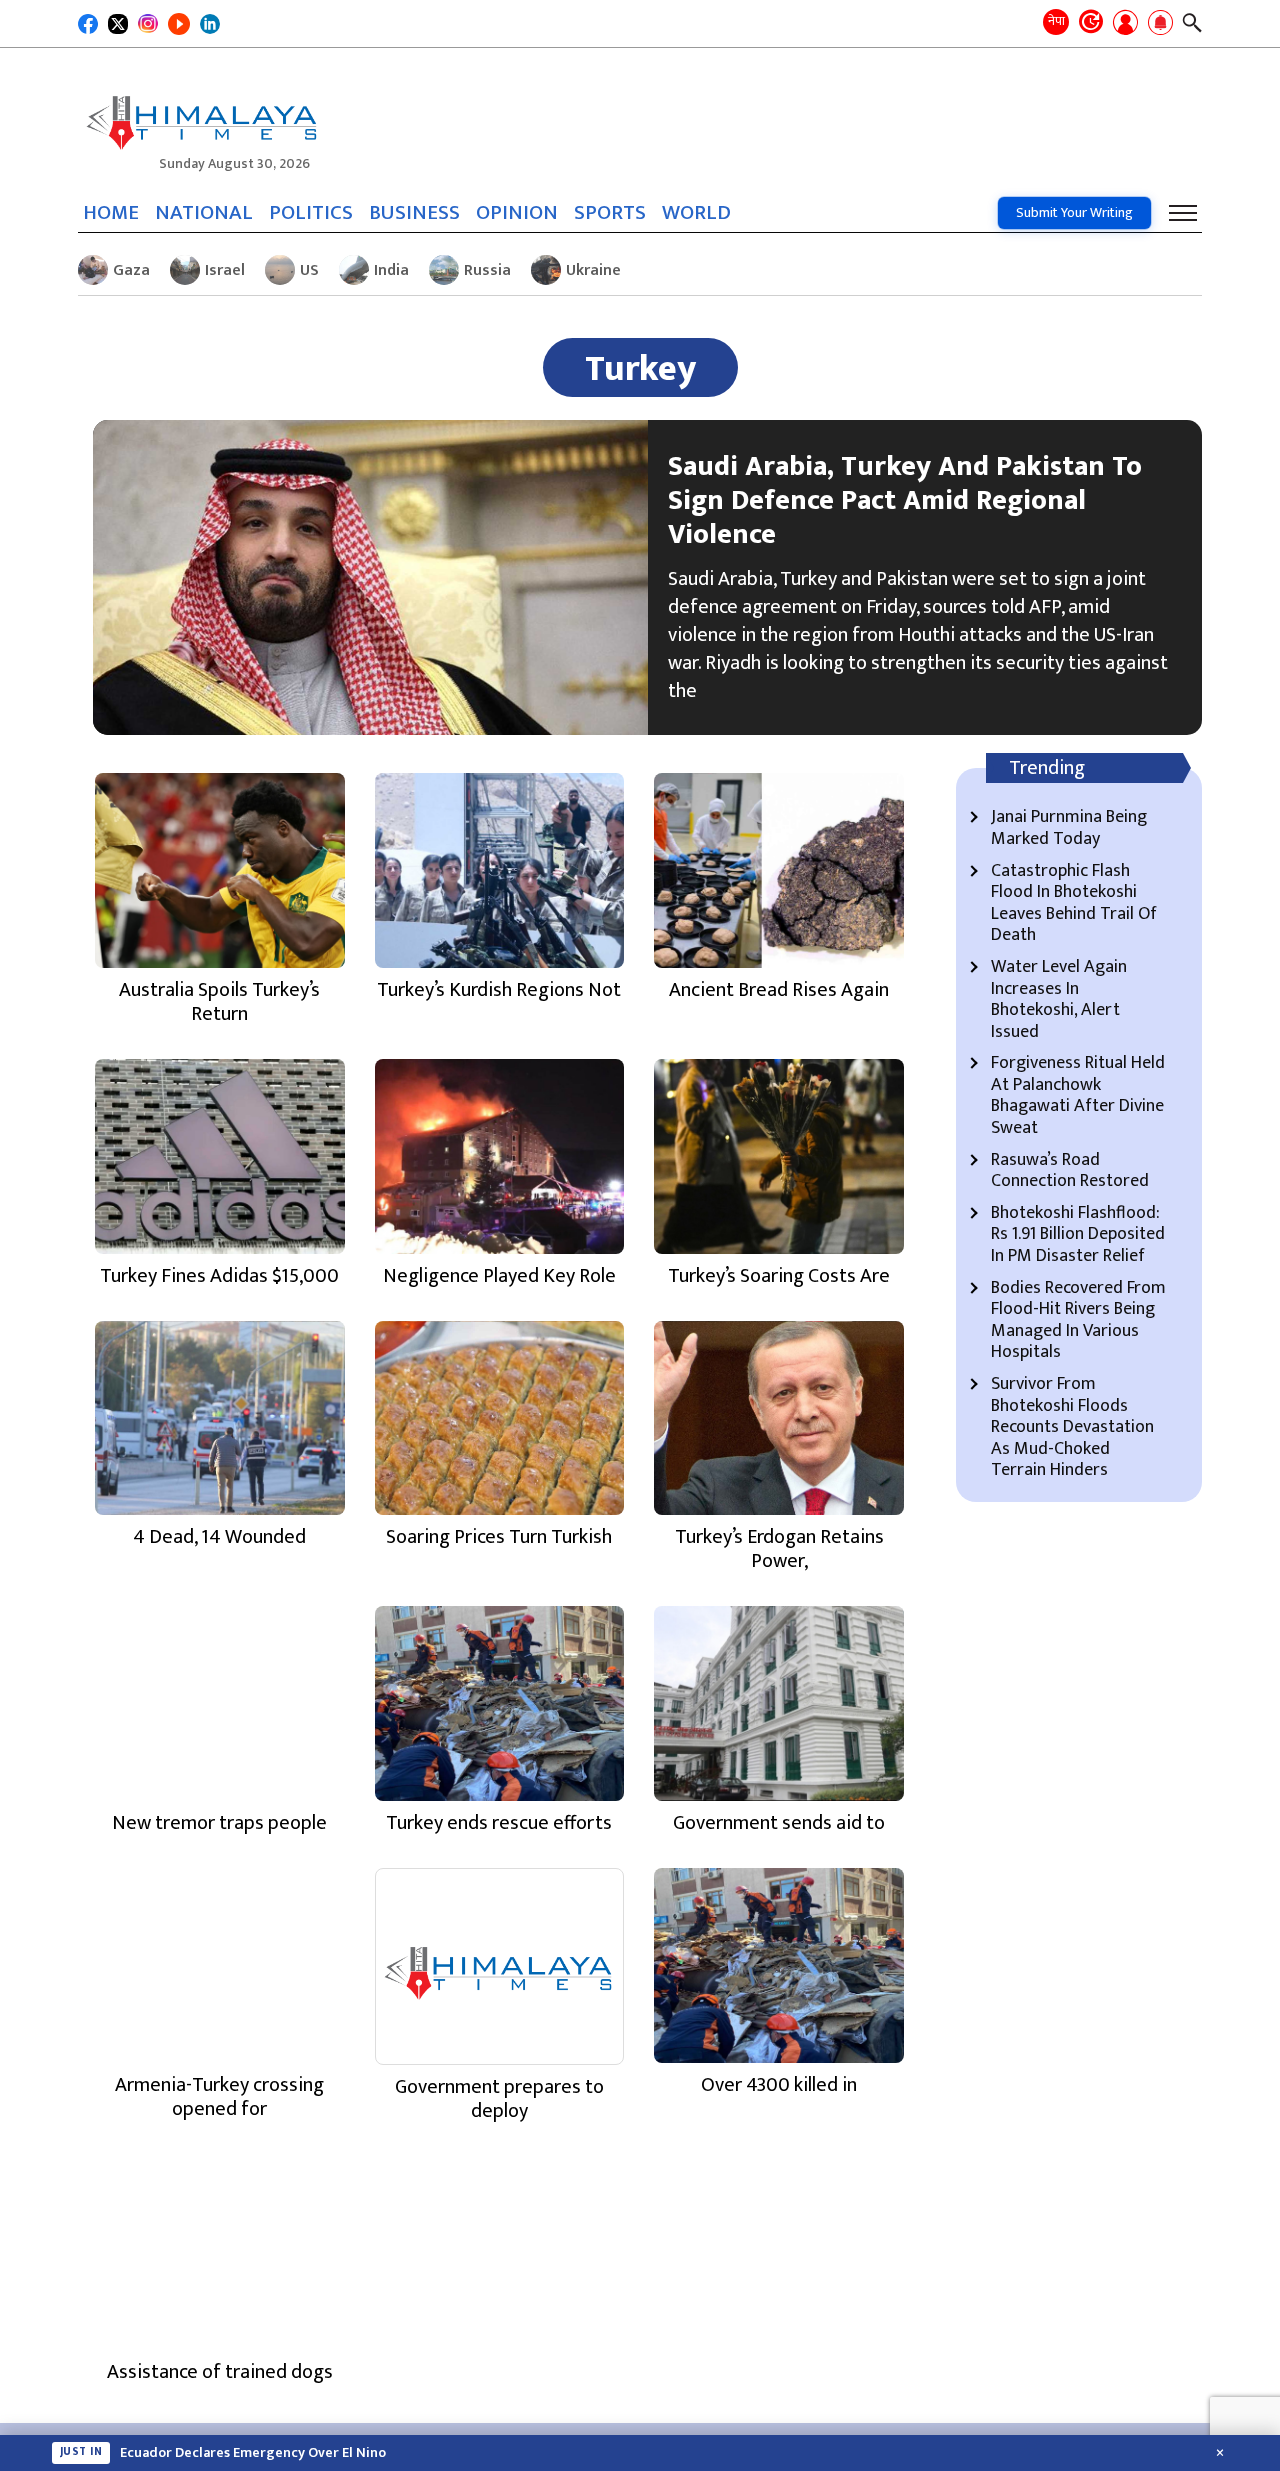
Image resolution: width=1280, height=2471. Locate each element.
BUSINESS (414, 213)
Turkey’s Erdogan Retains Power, (779, 1549)
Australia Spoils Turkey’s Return (219, 1002)
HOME (111, 213)
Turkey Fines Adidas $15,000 (219, 1276)
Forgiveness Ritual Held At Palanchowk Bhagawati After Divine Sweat (1078, 1096)
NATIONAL (204, 213)
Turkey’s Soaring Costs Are (779, 1276)
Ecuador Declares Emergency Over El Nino (253, 2453)
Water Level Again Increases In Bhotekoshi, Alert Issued (1059, 1000)
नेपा (1056, 21)
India (391, 270)
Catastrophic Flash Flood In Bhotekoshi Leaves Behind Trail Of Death (1074, 904)
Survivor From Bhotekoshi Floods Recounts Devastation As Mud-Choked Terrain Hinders (1072, 1428)
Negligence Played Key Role (499, 1276)
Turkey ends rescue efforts (499, 1823)
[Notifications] (1160, 24)
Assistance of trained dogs (220, 2372)
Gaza (131, 270)
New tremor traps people (219, 1823)
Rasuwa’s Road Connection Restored (1070, 1171)
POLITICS (311, 213)
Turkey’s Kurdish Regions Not (499, 990)
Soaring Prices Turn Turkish (499, 1537)
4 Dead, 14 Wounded (219, 1537)
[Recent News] (1091, 23)
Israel (225, 270)
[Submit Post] (1125, 24)
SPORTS (610, 213)
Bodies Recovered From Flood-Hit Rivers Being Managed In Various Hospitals (1078, 1321)
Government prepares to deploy (499, 2099)
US (309, 270)
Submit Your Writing (1074, 212)
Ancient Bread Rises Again (779, 990)
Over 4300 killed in (779, 2085)
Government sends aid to (779, 1823)
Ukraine (593, 270)
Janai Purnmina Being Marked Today (1069, 828)
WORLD (696, 213)
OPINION (517, 213)
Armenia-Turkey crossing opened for (219, 2097)
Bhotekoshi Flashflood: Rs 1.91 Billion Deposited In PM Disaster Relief (1078, 1235)
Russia (487, 270)
